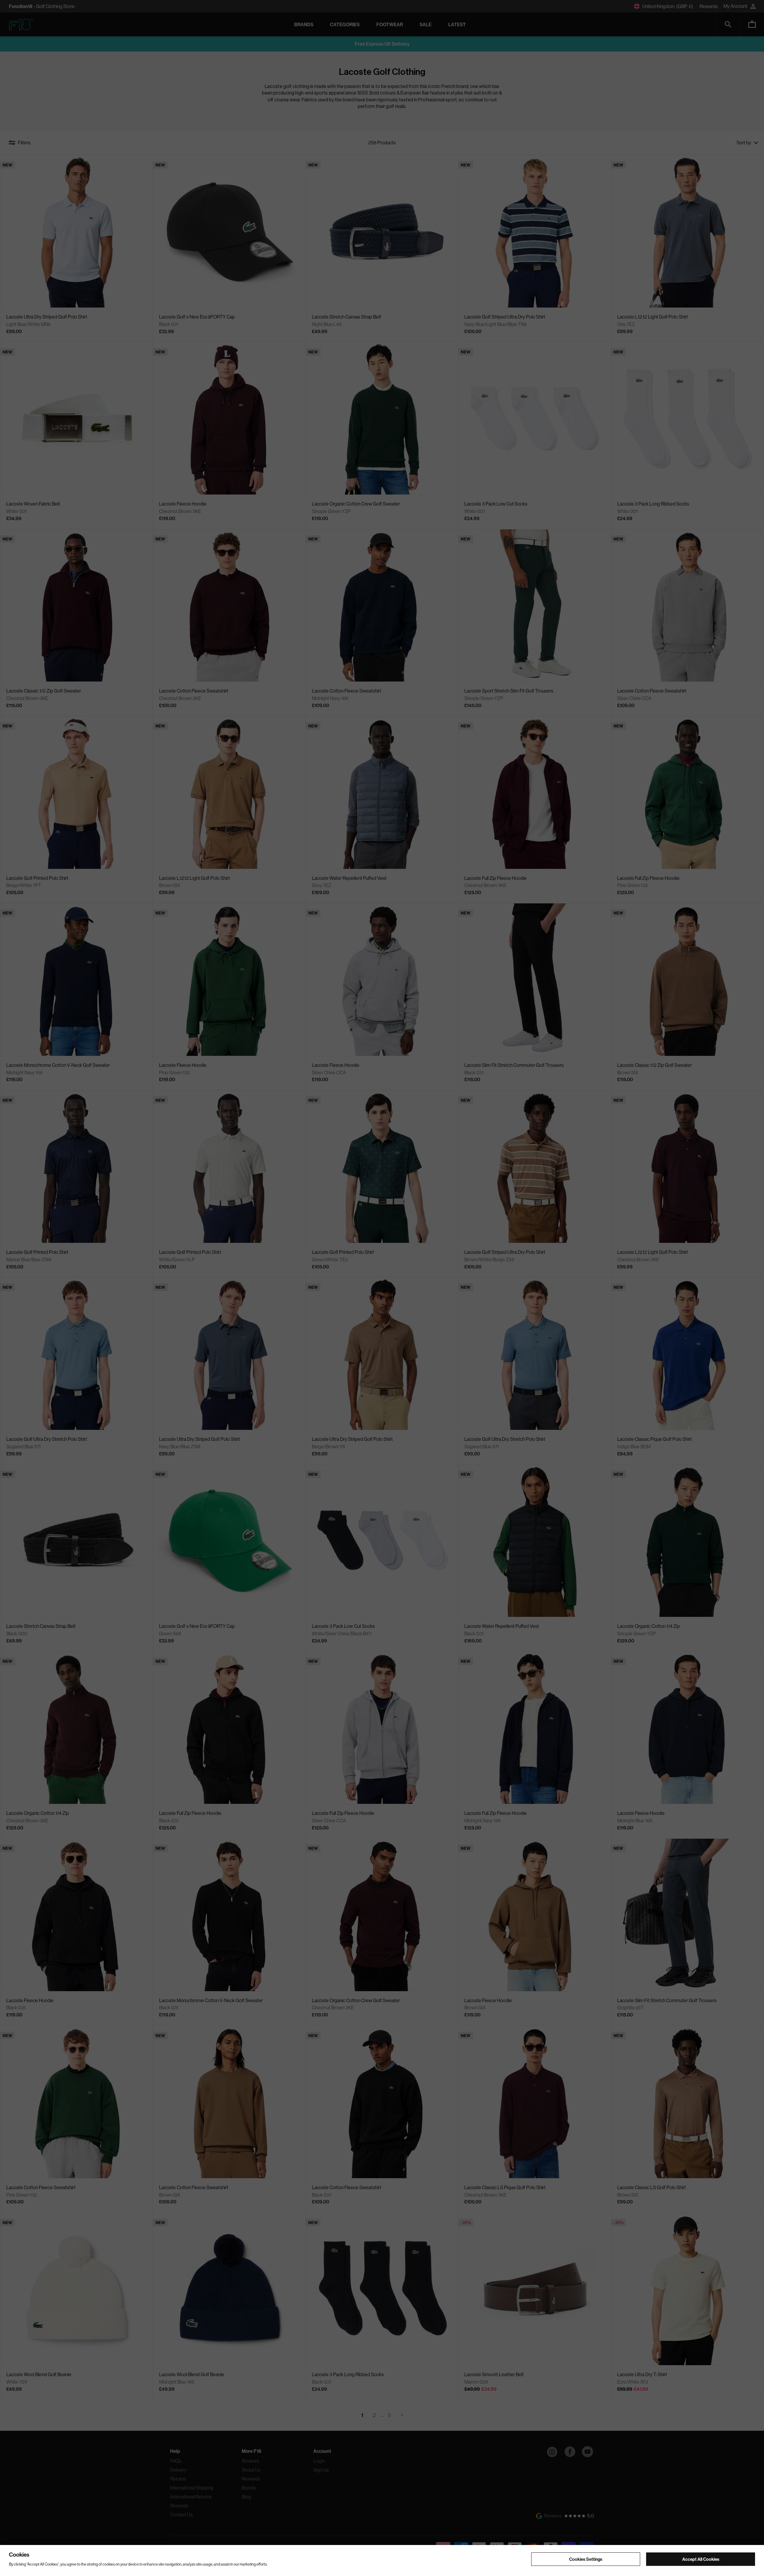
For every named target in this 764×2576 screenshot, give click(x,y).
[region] (382, 2560)
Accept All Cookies (701, 2559)
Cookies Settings (586, 2559)
